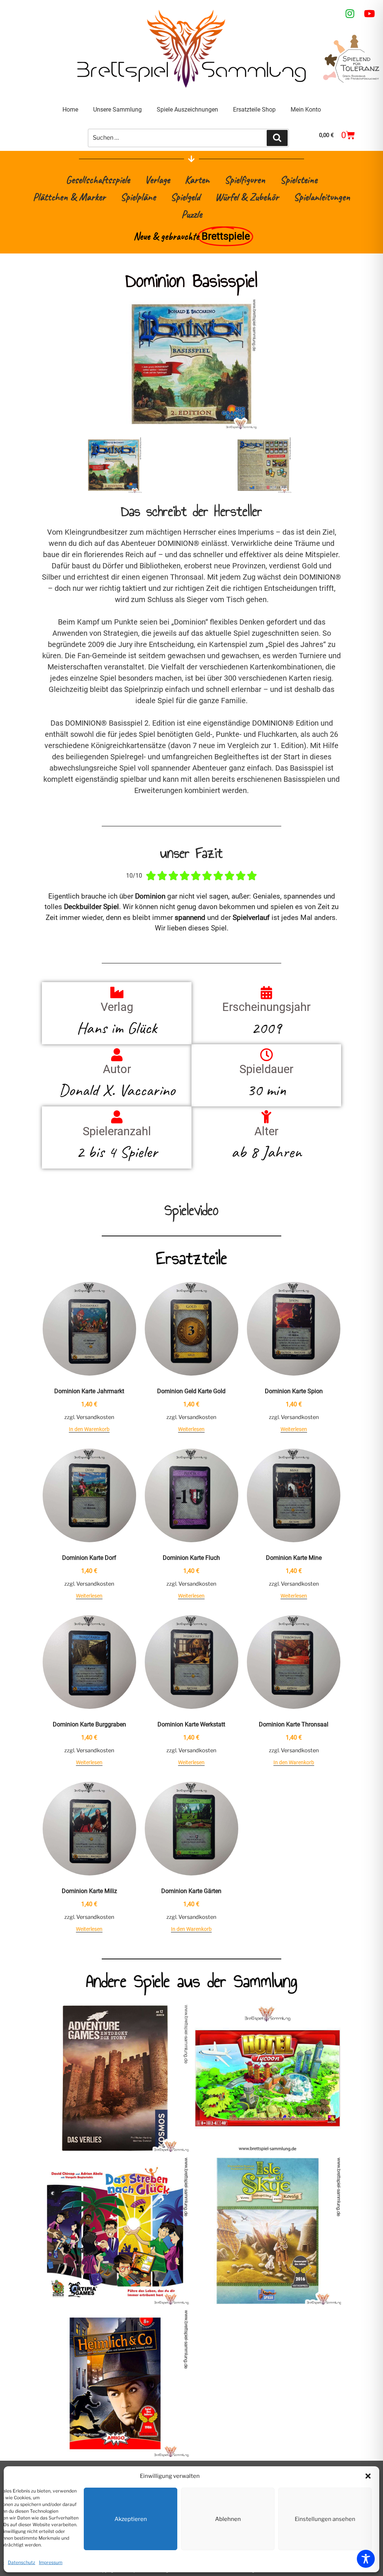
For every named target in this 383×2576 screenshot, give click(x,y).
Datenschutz (22, 2562)
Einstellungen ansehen (325, 2519)
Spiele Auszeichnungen (187, 110)
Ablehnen (228, 2519)
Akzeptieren (131, 2519)
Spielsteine (299, 180)
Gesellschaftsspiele (98, 180)
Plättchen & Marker (69, 197)
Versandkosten (95, 1417)
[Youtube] (370, 13)
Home (70, 110)
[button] (368, 2476)
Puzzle (192, 214)
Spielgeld (185, 197)
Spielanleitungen (322, 197)
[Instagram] (350, 13)
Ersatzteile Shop (254, 110)
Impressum (51, 2562)
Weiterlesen (191, 1429)
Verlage (157, 180)
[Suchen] (277, 138)
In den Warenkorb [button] (89, 1429)
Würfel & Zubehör (247, 197)
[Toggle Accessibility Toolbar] (366, 2559)
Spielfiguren (245, 180)
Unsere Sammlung (117, 110)
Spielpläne (138, 197)
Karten (197, 180)
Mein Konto (306, 110)
